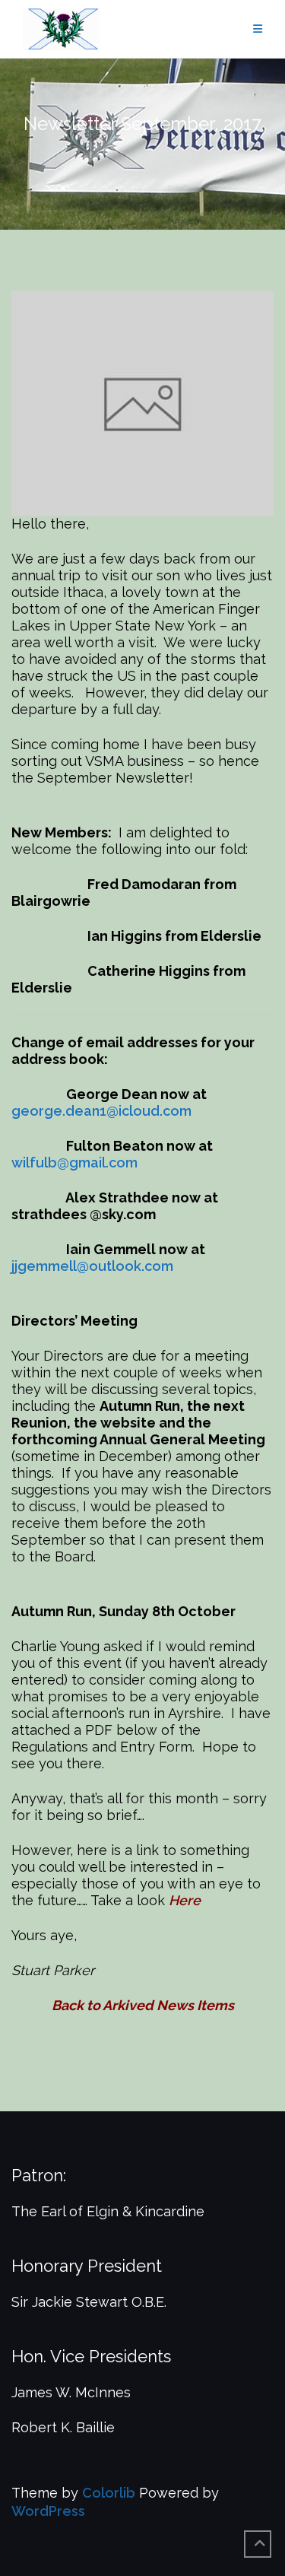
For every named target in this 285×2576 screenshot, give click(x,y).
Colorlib (109, 2493)
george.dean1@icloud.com (101, 1111)
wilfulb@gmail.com (74, 1163)
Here (188, 1900)
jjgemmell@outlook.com (92, 1266)
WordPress (48, 2511)
